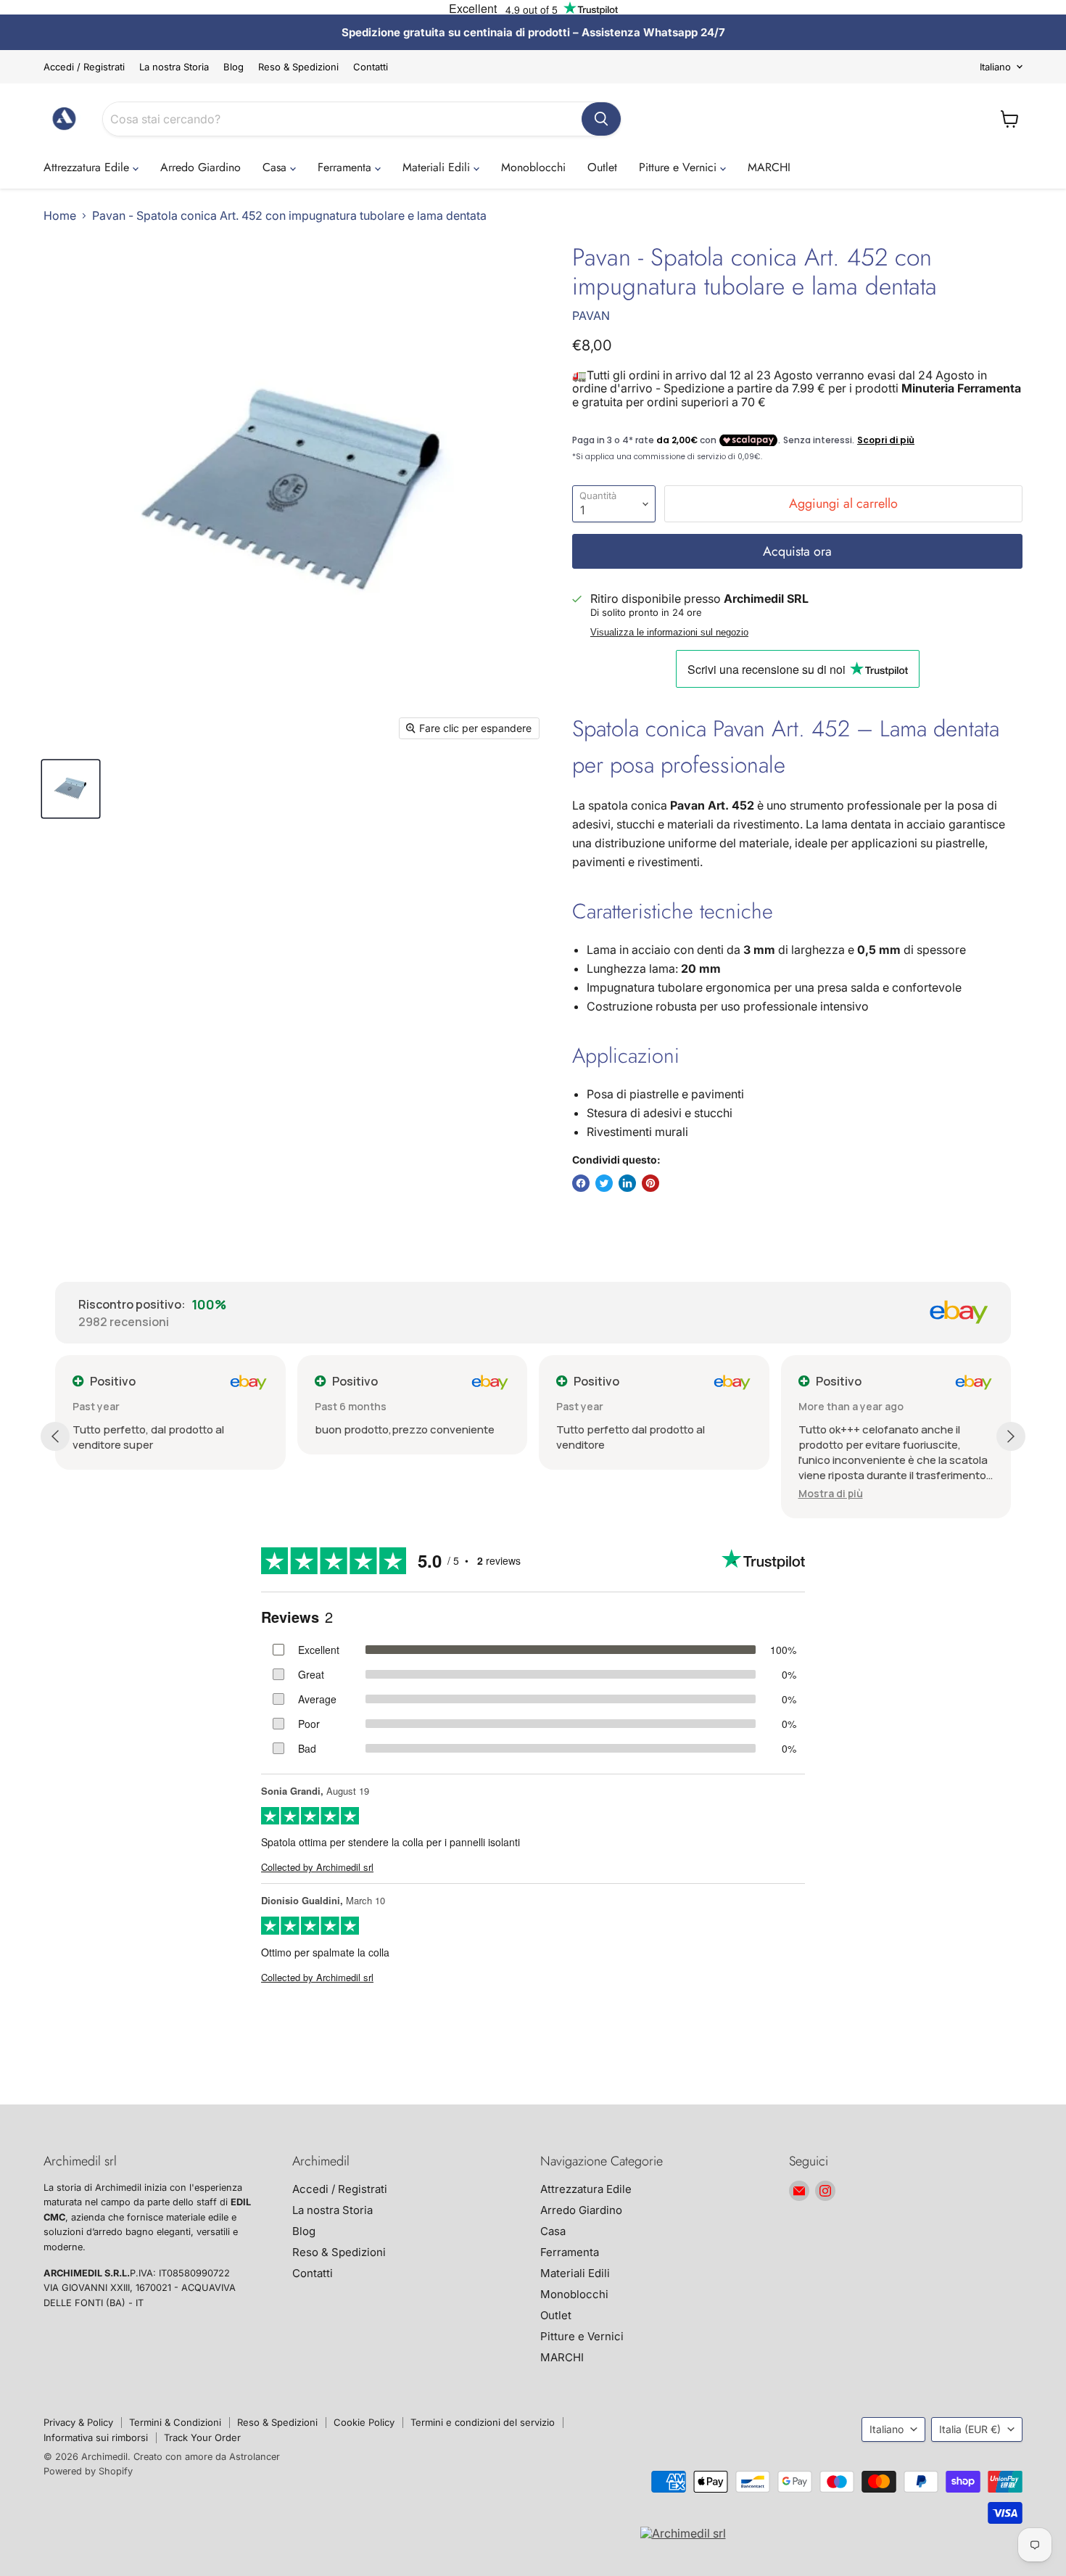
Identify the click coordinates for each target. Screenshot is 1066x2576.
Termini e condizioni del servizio (483, 2422)
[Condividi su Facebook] (581, 1183)
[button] (831, 1493)
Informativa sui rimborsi (96, 2437)
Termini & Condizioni (175, 2422)
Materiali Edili (438, 167)
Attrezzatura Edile (88, 167)
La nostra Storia (174, 67)
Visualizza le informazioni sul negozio (669, 633)
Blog (234, 67)
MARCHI (769, 167)
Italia (970, 2429)
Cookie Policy (364, 2422)
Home (60, 215)
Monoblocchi (533, 167)
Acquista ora (797, 551)
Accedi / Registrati (84, 67)
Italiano (995, 67)
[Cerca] (601, 119)
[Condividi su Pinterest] (650, 1183)
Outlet (602, 167)
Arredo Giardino (201, 167)
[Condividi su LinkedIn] (627, 1183)
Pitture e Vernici (679, 167)
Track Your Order (202, 2437)
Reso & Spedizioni (298, 67)
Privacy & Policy (78, 2422)
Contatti (371, 67)
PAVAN (591, 316)
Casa (276, 167)
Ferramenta (346, 167)
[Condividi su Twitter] (604, 1183)
